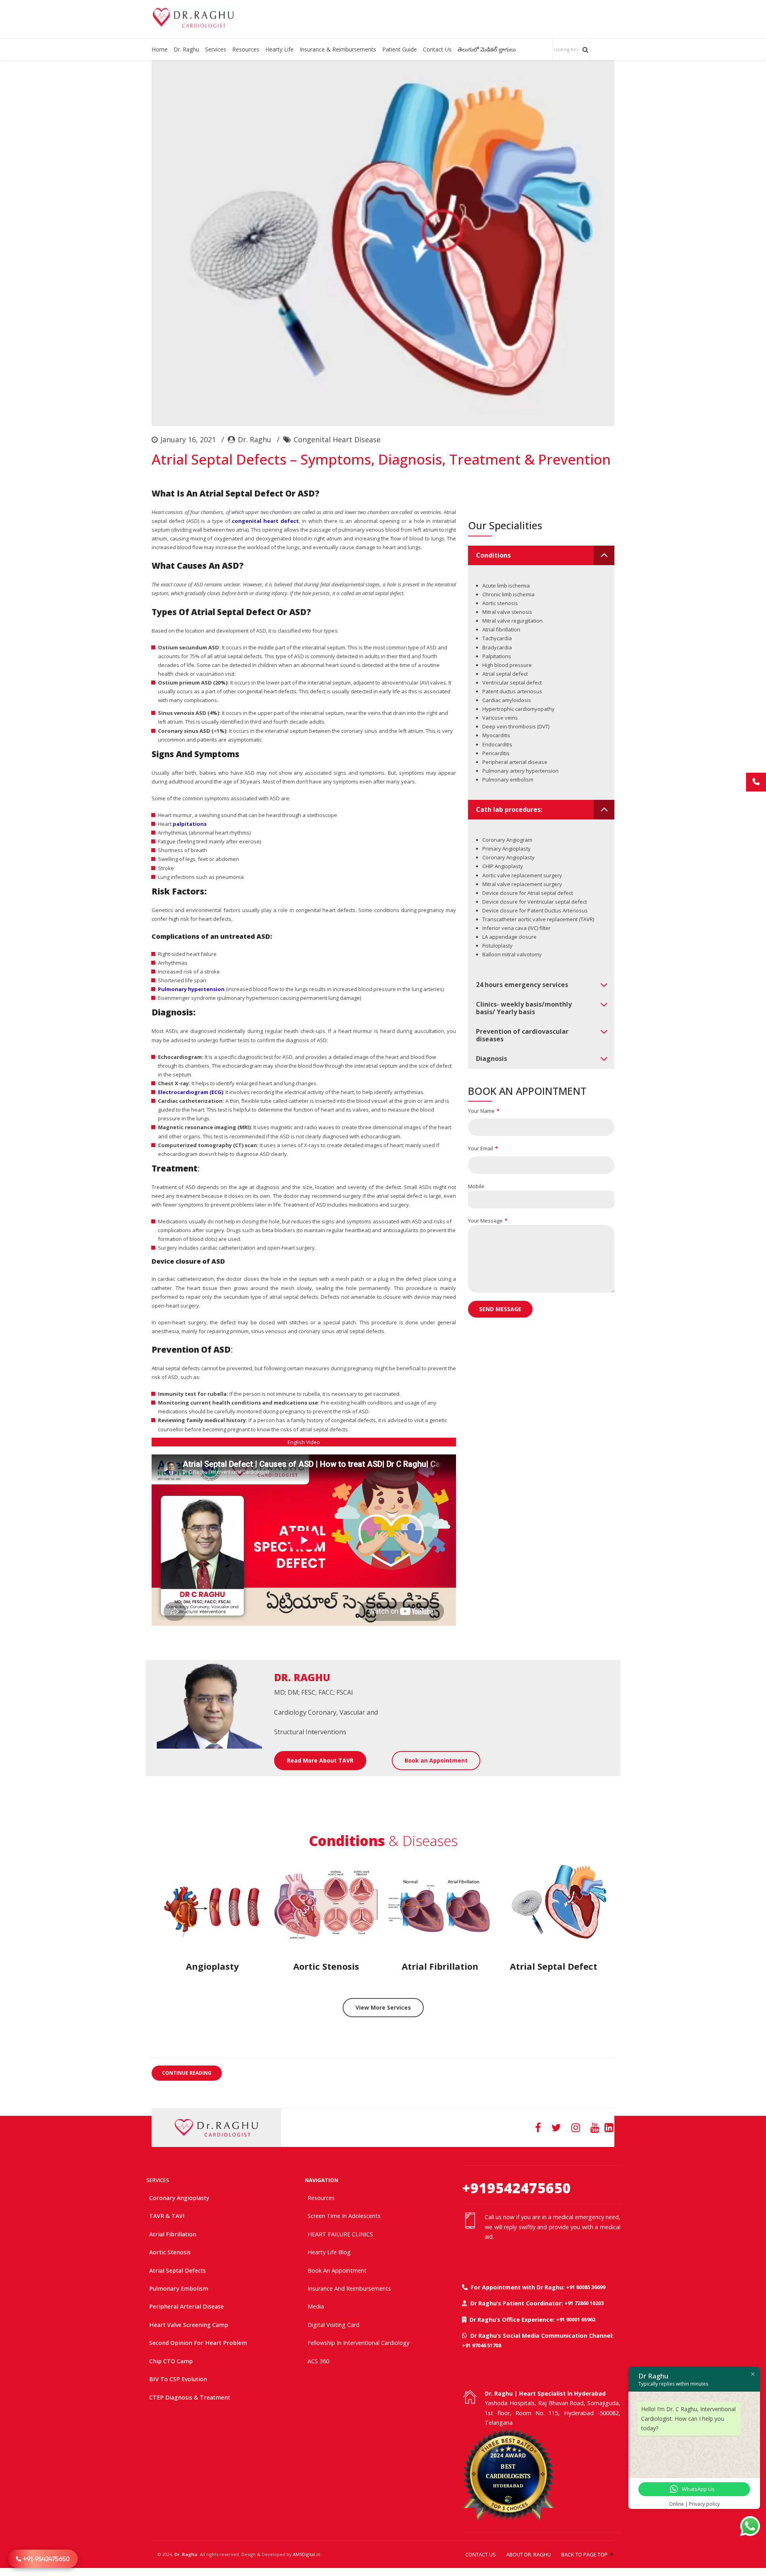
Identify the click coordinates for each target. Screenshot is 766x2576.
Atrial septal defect (505, 674)
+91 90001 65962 (576, 2319)
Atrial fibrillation (501, 629)
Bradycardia (497, 647)
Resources (246, 49)
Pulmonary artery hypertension (520, 771)
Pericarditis (496, 753)
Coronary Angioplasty (508, 857)
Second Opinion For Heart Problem (198, 2343)
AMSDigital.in (307, 2554)
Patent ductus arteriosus (512, 691)
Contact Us (437, 49)
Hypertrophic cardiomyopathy (518, 709)
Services (216, 49)
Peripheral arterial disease (515, 762)
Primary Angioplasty (506, 849)
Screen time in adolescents (344, 2216)
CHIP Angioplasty (503, 866)
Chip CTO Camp (171, 2361)
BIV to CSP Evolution (178, 2379)
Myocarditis (496, 735)
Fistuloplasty (498, 946)
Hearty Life (279, 49)
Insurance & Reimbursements (338, 49)
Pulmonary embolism (508, 780)
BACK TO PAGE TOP (584, 2554)
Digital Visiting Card (334, 2325)
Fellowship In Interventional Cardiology (358, 2343)
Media (316, 2306)
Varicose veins (500, 718)
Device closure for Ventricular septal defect (535, 902)
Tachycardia (497, 638)
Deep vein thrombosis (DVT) (516, 726)
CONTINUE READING (187, 2073)
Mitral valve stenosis (507, 612)
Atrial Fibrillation (173, 2234)
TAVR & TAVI (167, 2216)
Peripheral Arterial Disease (187, 2306)
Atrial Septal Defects (178, 2270)
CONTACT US (481, 2554)
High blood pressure (507, 665)
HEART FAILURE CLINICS (340, 2234)
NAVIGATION (322, 2180)
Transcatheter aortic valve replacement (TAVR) (538, 919)
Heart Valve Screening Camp (189, 2325)
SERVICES (158, 2180)
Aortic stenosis (500, 603)
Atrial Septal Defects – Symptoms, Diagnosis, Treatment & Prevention (381, 459)
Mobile (476, 1186)
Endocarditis (497, 744)
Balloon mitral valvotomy (512, 954)
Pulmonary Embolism (179, 2288)
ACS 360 (318, 2361)
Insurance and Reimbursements (349, 2288)
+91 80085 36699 (586, 2287)
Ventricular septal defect (512, 683)
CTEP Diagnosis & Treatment (190, 2397)
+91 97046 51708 (482, 2345)
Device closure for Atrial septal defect (528, 893)
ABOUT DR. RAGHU (529, 2554)
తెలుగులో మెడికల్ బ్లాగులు (487, 49)
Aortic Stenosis (170, 2252)
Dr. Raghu (186, 49)
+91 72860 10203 (584, 2303)
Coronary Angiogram (507, 840)
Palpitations (497, 656)
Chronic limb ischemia (508, 594)
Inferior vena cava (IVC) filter (516, 928)
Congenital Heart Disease (337, 439)
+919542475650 (516, 2188)
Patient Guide (400, 49)
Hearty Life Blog (329, 2252)
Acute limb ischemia (506, 586)
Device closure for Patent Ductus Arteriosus (535, 910)
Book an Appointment (337, 2270)
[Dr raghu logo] (216, 2128)
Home (160, 49)
